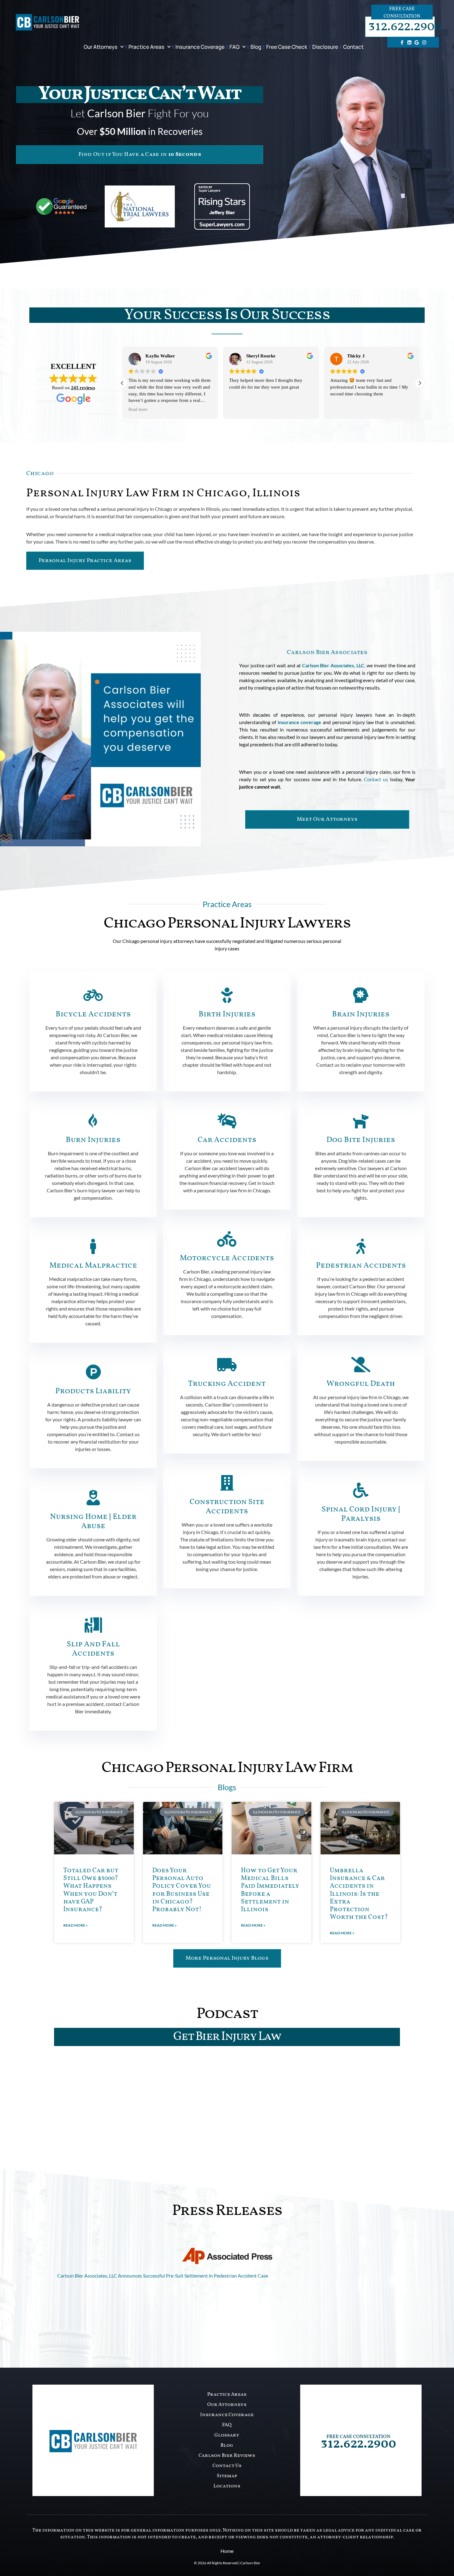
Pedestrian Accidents (361, 1266)
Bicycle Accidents (93, 1014)
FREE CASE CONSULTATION (358, 2437)
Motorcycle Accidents (227, 1258)
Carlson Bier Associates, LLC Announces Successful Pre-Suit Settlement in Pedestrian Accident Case (163, 2276)
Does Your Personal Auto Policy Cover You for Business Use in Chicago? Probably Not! (182, 1890)
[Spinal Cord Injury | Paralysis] (361, 1490)
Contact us (376, 779)
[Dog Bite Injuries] (361, 1121)
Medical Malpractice (93, 1266)
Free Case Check (287, 47)
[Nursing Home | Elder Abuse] (93, 1498)
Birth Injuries (227, 1014)
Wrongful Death (361, 1384)
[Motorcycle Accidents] (227, 1239)
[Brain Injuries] (361, 995)
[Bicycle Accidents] (93, 995)
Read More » (76, 1925)
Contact (353, 47)
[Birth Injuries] (227, 995)
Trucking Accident (227, 1384)
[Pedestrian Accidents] (361, 1246)
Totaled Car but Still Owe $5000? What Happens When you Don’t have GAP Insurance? (91, 1890)
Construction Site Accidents (227, 1507)
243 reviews (83, 388)
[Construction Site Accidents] (227, 1483)
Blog (256, 47)
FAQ (234, 47)
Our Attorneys (101, 47)
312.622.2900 (405, 27)
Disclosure (325, 47)
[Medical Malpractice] (93, 1246)
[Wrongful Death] (361, 1365)
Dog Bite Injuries (361, 1140)
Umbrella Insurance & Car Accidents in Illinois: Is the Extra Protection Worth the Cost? (359, 1894)
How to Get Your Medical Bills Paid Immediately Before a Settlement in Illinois (270, 1890)
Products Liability (93, 1391)
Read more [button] (340, 409)
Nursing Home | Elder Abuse (93, 1521)
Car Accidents (227, 1140)
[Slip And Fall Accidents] (93, 1625)
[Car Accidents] (227, 1121)
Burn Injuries (93, 1140)
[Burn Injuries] (93, 1121)
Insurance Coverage (200, 47)
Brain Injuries (361, 1014)
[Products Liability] (93, 1372)
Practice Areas (146, 47)
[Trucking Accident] (227, 1365)
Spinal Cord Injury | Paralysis (361, 1514)
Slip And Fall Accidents (93, 1649)
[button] (420, 383)
